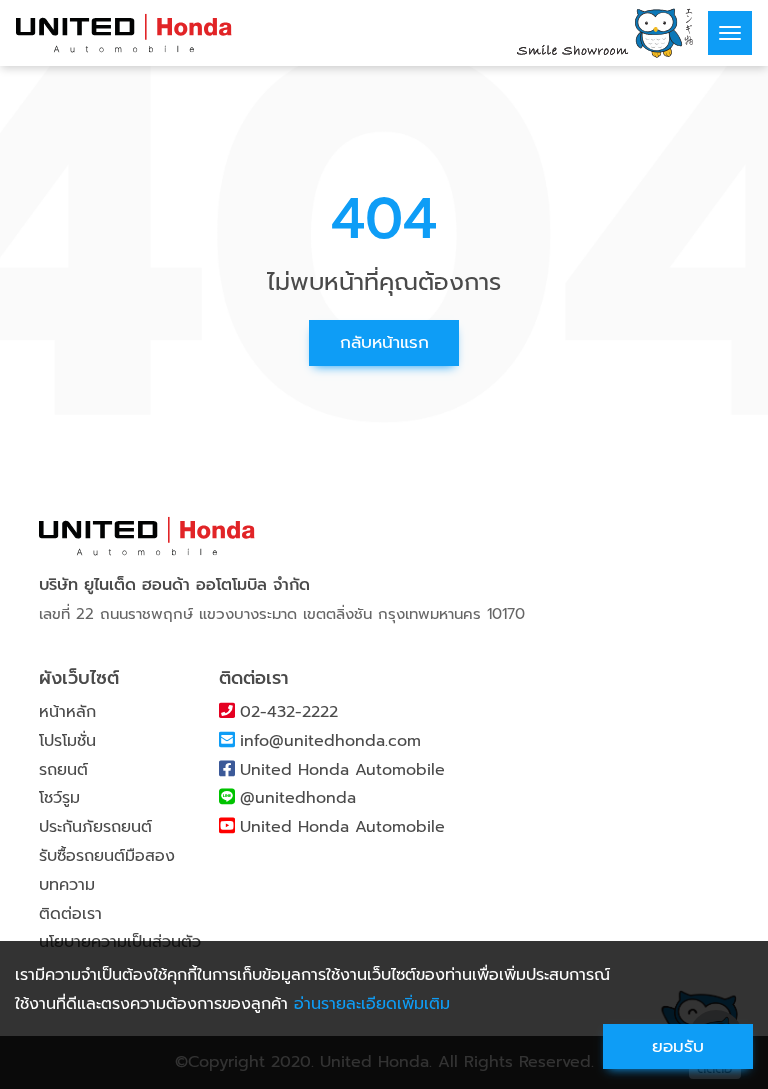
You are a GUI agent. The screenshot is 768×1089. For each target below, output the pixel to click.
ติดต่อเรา (70, 914)
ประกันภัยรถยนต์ (95, 827)
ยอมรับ (678, 1046)
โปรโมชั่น (67, 741)
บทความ (67, 885)
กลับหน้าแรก (384, 342)
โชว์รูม (59, 798)
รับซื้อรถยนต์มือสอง (107, 856)
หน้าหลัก (67, 712)
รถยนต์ (63, 770)
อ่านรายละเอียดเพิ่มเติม (372, 1004)
